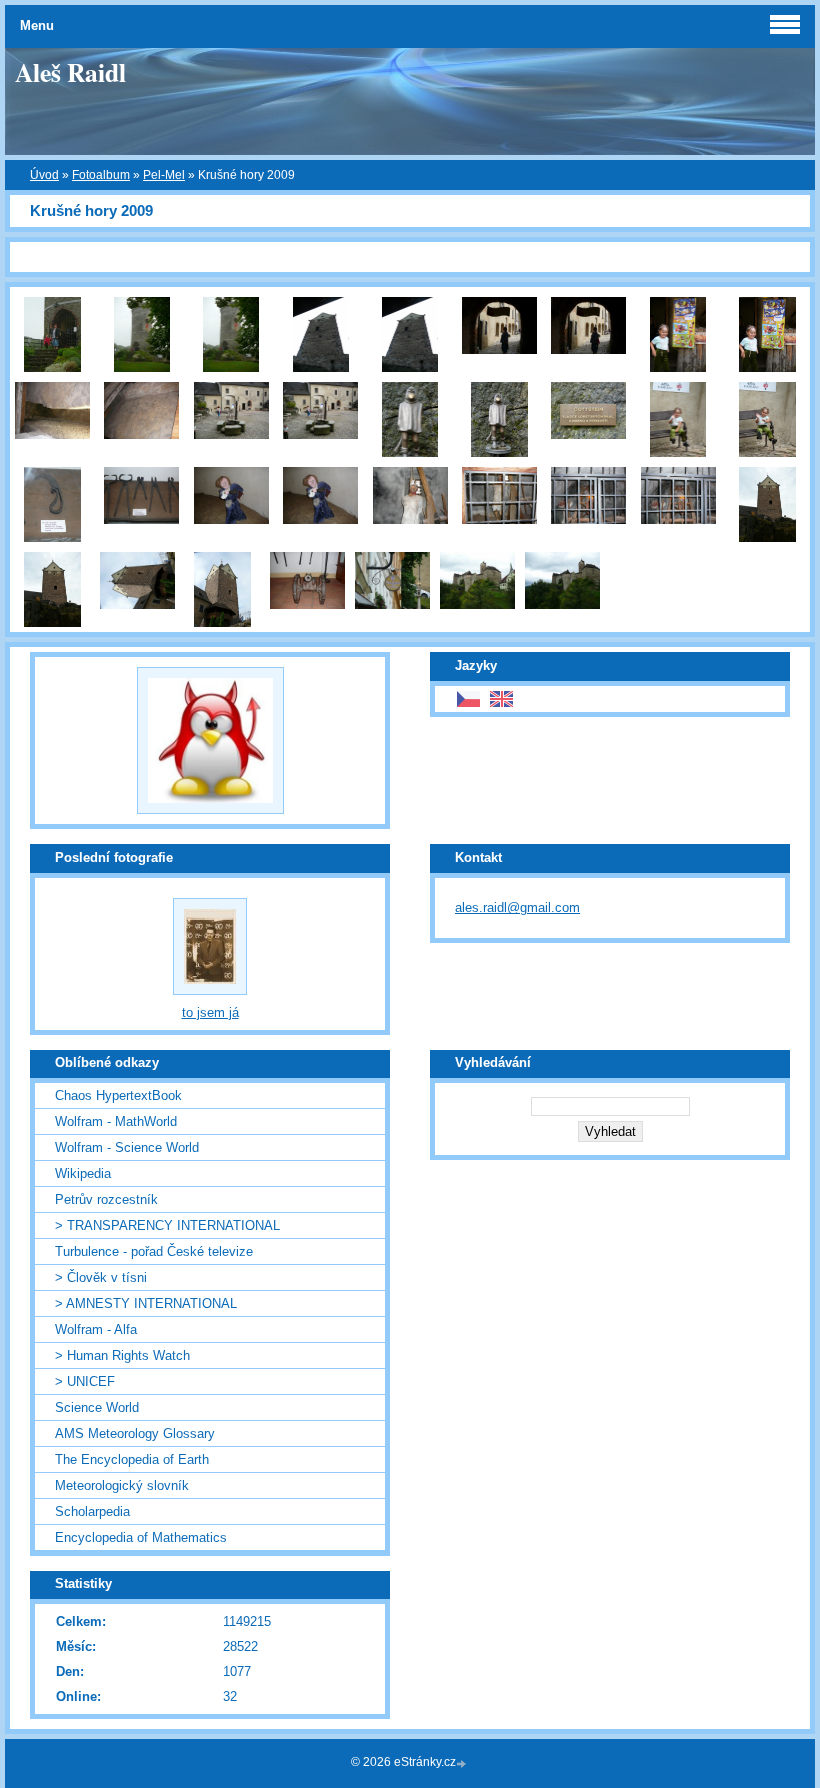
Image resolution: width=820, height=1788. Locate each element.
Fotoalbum (101, 175)
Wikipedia (83, 1173)
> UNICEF (85, 1381)
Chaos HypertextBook (118, 1095)
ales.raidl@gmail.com (517, 907)
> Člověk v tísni (101, 1277)
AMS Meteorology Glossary (135, 1433)
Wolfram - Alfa (96, 1329)
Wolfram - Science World (127, 1147)
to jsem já (210, 1012)
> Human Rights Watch (122, 1355)
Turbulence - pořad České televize (154, 1251)
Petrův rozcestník (106, 1199)
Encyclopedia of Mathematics (141, 1537)
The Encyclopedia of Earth (132, 1459)
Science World (97, 1407)
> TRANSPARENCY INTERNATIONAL (167, 1225)
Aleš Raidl (70, 72)
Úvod (44, 175)
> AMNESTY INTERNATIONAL (146, 1303)
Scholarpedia (92, 1511)
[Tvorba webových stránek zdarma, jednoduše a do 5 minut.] (463, 1763)
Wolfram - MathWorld (116, 1121)
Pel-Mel (164, 175)
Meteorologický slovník (122, 1485)
